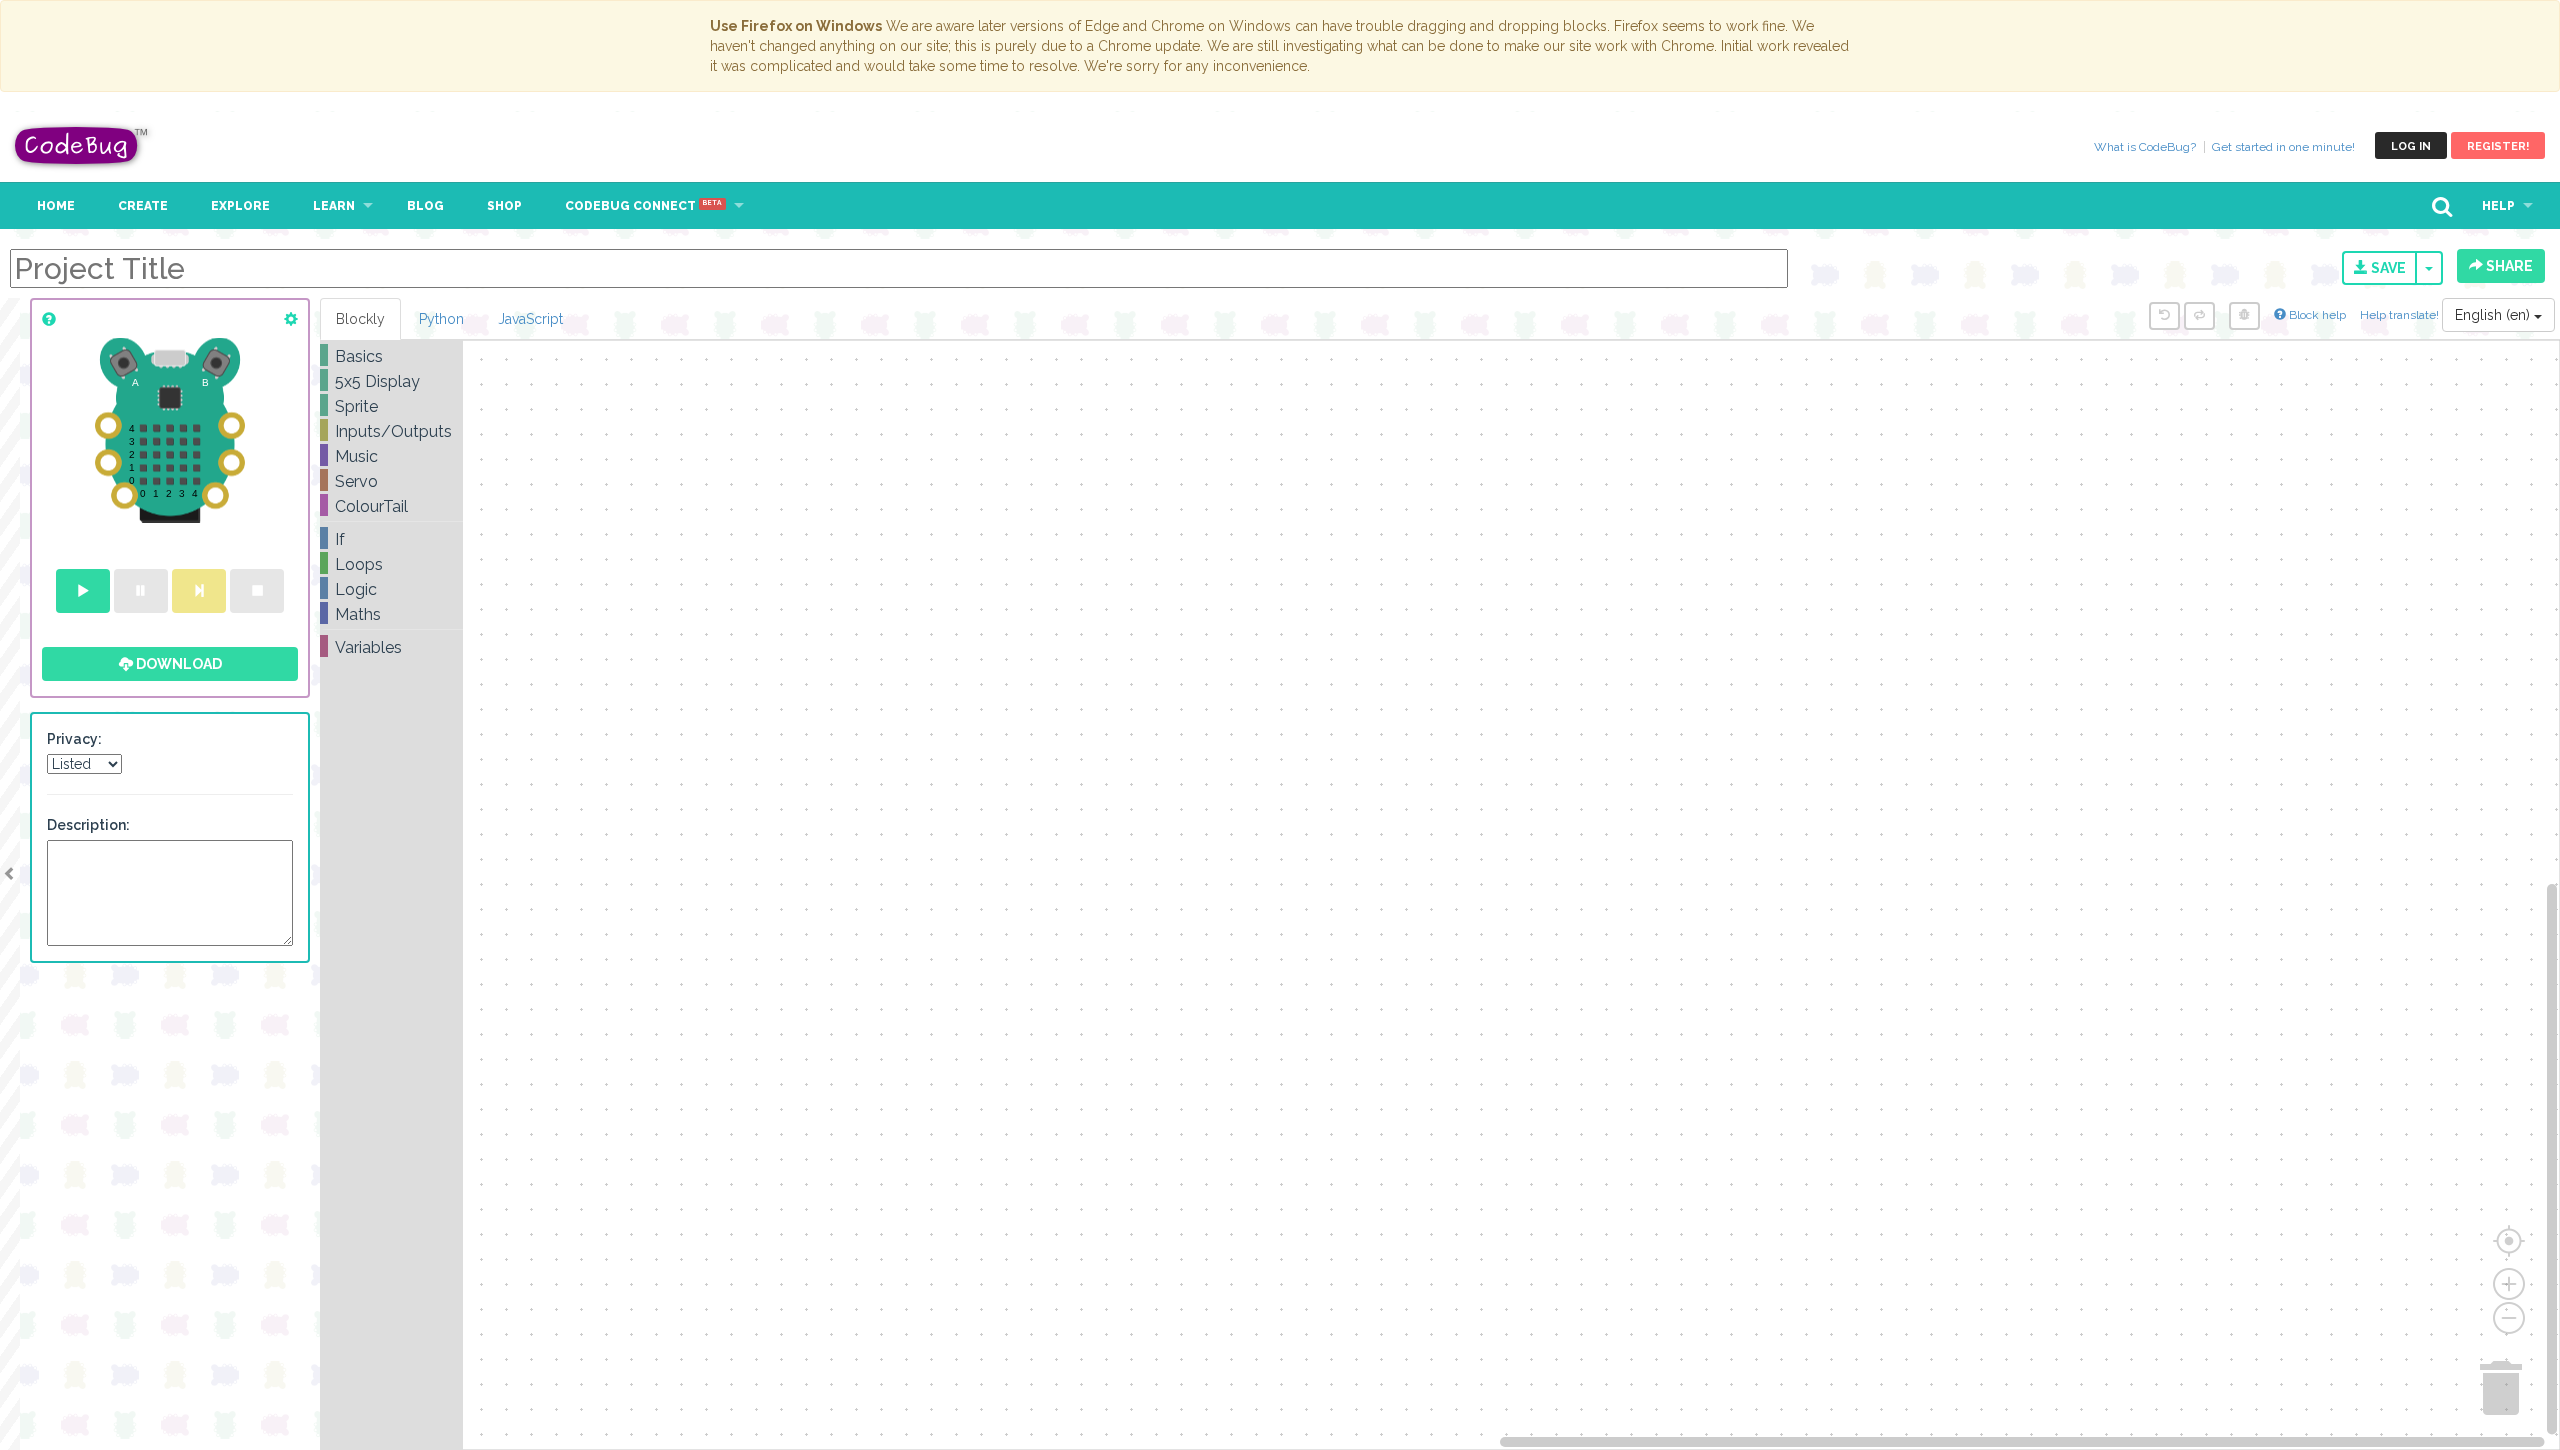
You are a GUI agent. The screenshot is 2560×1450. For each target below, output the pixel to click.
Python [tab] (441, 319)
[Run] (83, 591)
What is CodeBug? (2145, 147)
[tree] (391, 502)
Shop (504, 206)
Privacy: (74, 739)
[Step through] (199, 591)
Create (143, 206)
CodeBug (82, 145)
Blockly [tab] (360, 319)
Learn (334, 206)
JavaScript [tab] (530, 319)
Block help (2316, 315)
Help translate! (2401, 315)
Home (56, 206)
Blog (425, 206)
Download (177, 664)
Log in (2411, 146)
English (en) (2494, 315)
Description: (88, 825)
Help (2498, 206)
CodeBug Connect (643, 206)
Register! (2498, 146)
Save (2387, 268)
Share (2508, 266)
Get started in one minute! (2283, 147)
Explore (240, 206)
